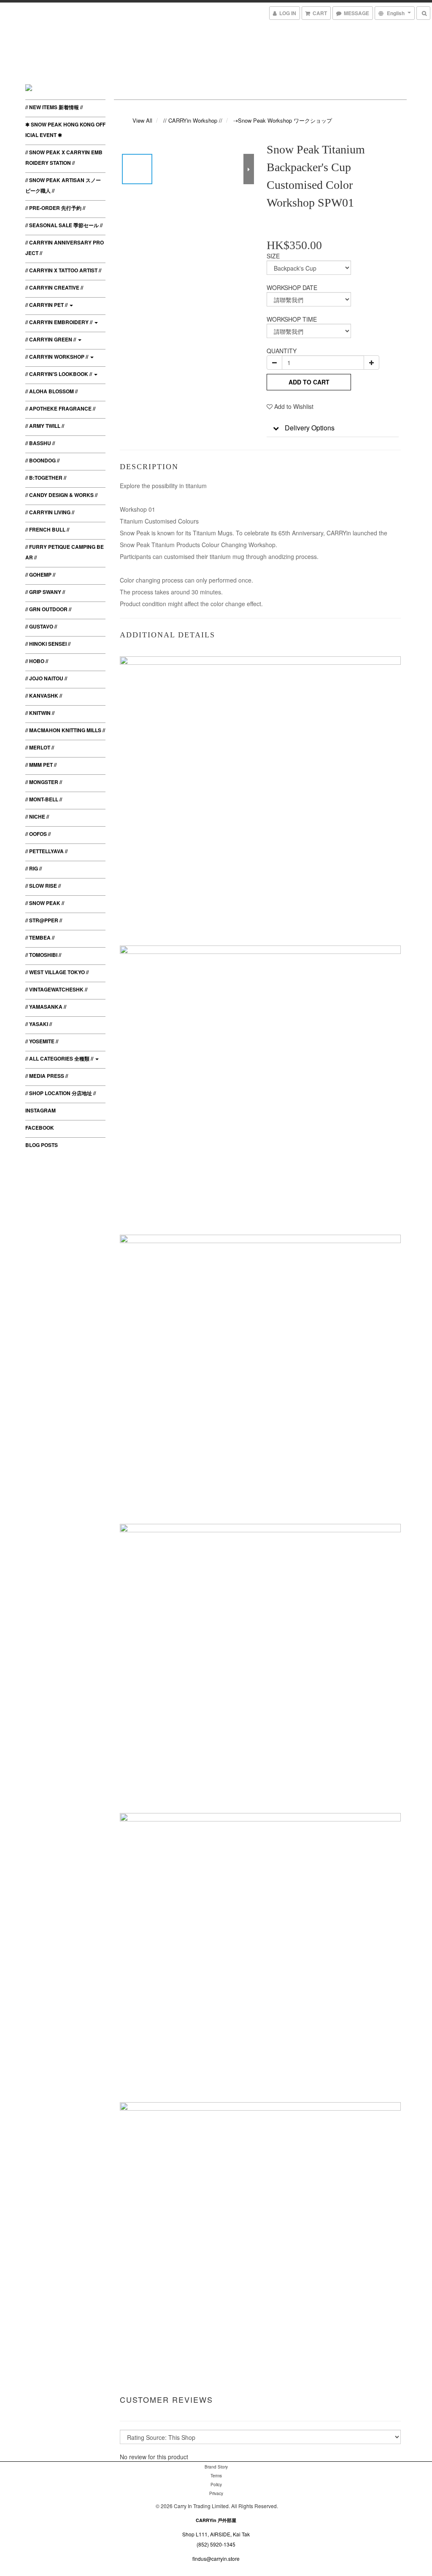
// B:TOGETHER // (46, 478)
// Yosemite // (42, 1041)
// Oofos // (38, 834)
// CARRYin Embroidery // (59, 322)
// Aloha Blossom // (51, 391)
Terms (216, 2476)
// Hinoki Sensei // (48, 644)
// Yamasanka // (46, 1007)
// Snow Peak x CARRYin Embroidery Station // (64, 157)
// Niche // (37, 817)
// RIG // (34, 868)
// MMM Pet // (41, 765)
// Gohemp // (40, 575)
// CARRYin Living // (50, 512)
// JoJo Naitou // (46, 678)
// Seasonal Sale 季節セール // (64, 225)
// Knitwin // (40, 713)
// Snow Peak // (45, 903)
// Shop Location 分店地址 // (61, 1093)
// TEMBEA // (40, 937)
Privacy (216, 2493)
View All (142, 120)
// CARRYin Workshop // (57, 357)
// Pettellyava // (46, 851)
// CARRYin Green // (51, 339)
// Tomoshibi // (43, 955)
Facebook (40, 1128)
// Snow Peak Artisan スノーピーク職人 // (63, 185)
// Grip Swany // (45, 592)
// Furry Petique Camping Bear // (65, 552)
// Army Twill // (45, 426)
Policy (216, 2485)
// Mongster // (44, 782)
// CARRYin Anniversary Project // (65, 248)
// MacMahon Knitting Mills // (65, 730)
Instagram (40, 1110)
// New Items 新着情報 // (54, 107)
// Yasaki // (39, 1024)
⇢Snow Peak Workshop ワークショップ (283, 120)
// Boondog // (42, 460)
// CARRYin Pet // (47, 305)
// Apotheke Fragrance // (60, 408)
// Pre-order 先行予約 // (55, 208)
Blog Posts (42, 1145)
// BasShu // (40, 443)
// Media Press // (47, 1076)
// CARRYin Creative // (54, 287)
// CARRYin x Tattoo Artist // (63, 270)
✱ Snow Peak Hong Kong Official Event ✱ (65, 130)
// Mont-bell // (44, 799)
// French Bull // (47, 529)
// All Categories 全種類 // (60, 1058)
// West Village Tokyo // (57, 972)
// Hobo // (37, 661)
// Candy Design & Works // (61, 495)
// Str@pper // (44, 920)
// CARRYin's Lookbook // (59, 374)
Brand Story (216, 2467)
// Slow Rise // (43, 886)
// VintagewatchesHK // (56, 989)
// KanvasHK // (44, 696)
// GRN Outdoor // (48, 609)
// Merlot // (40, 747)
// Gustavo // (41, 626)
